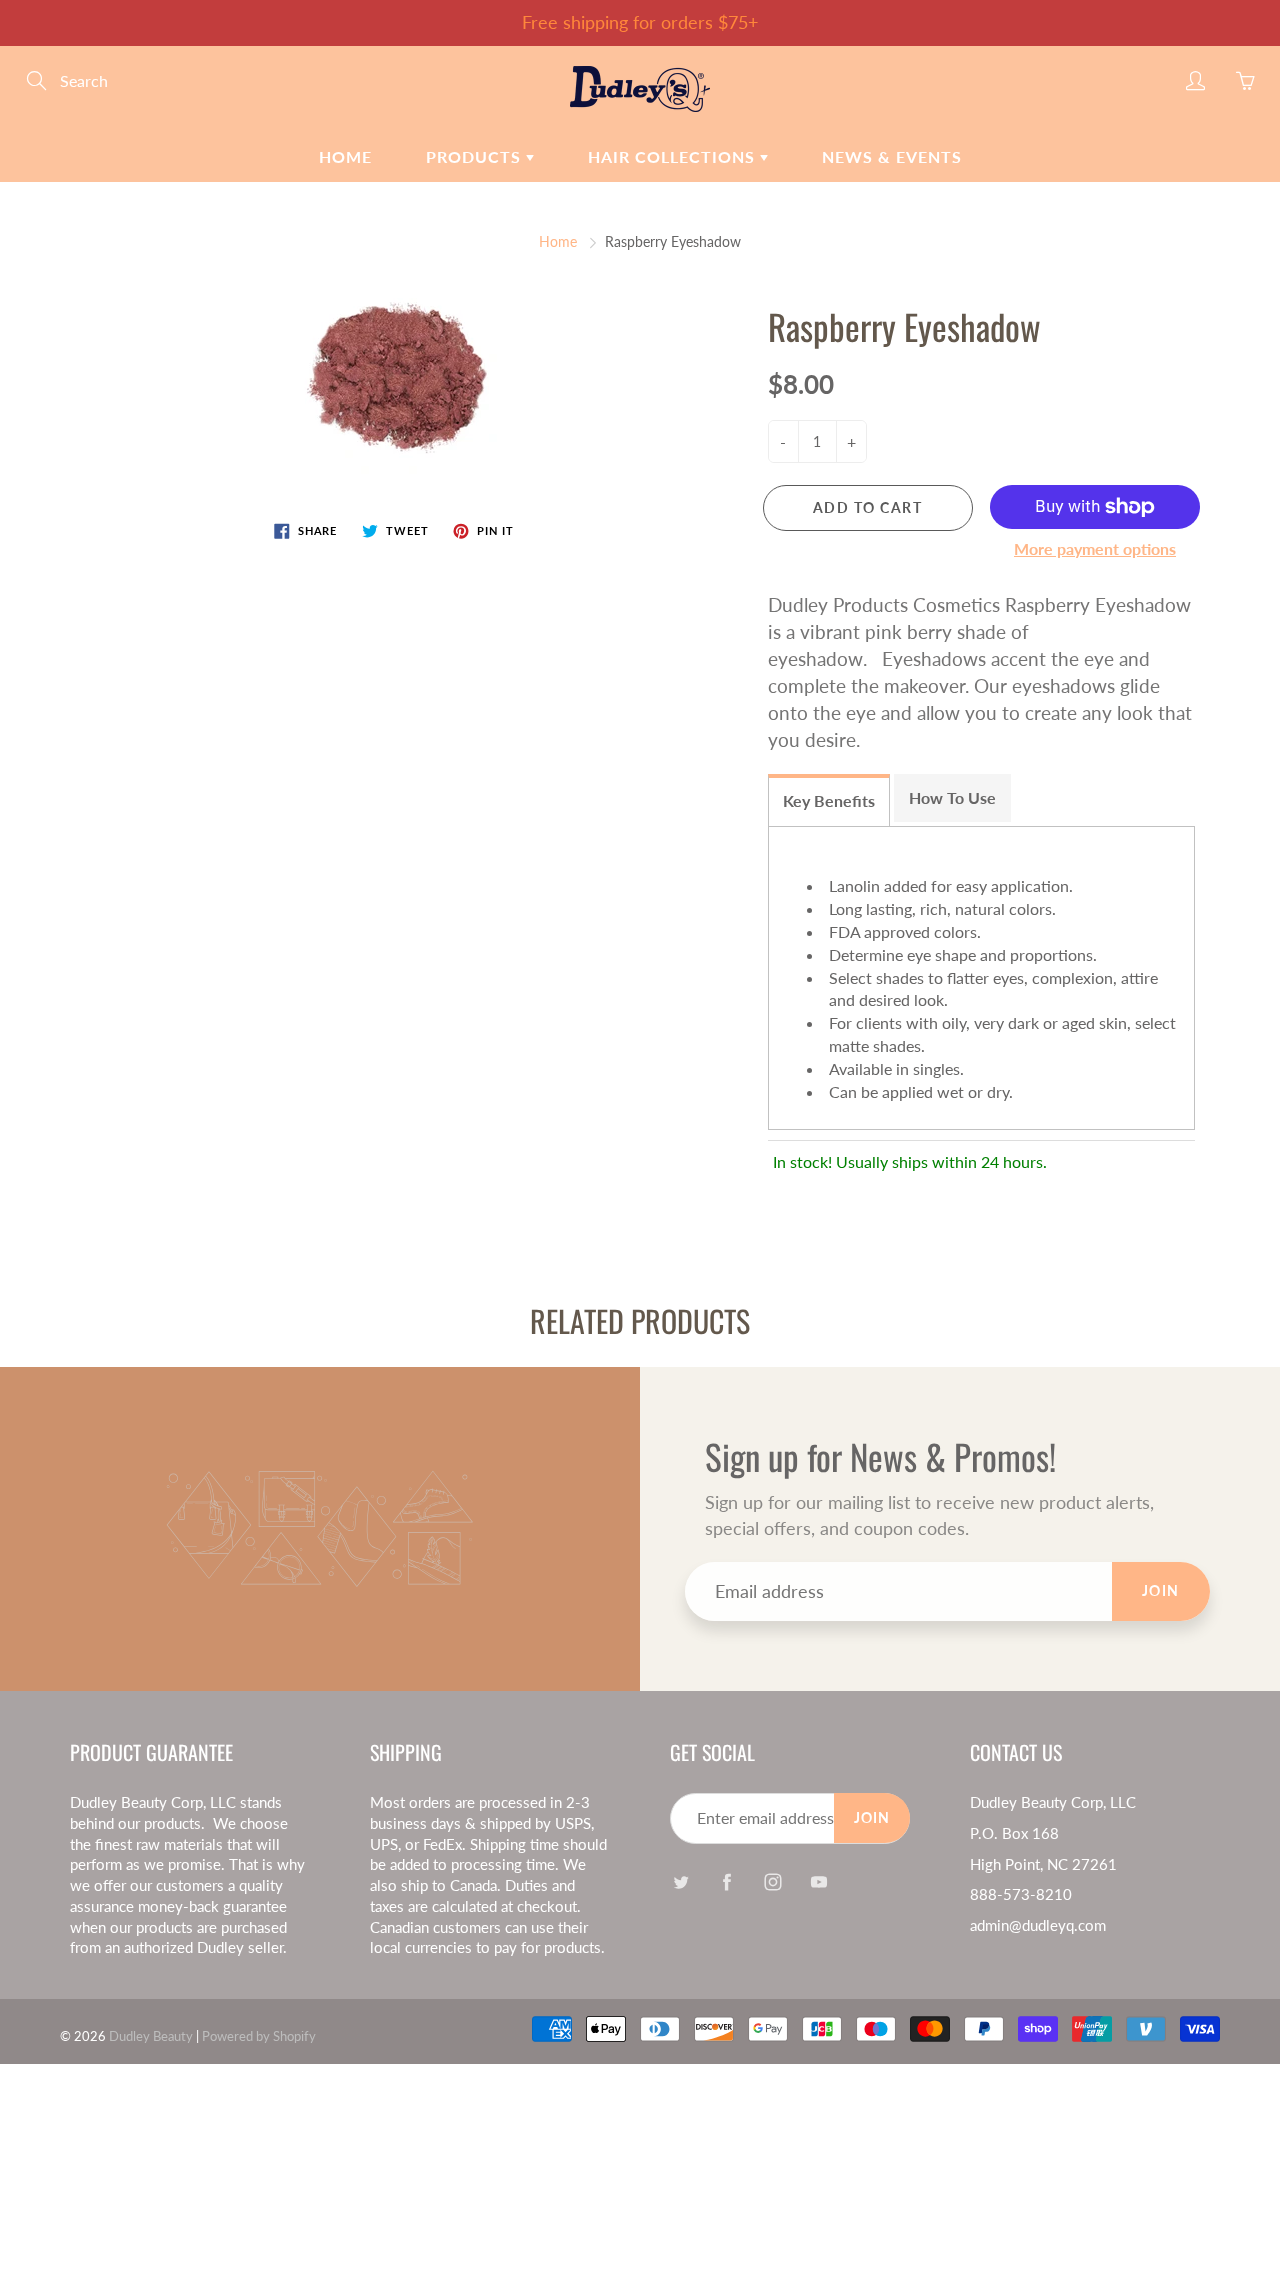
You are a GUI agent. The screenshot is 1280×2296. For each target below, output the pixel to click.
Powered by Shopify (259, 2036)
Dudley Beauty (152, 2036)
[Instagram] (772, 1881)
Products (476, 156)
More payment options (1095, 548)
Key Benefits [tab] (829, 800)
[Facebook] (726, 1881)
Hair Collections (674, 156)
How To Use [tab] (952, 797)
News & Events (892, 156)
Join (1161, 1590)
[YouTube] (818, 1881)
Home (345, 156)
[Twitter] (680, 1881)
